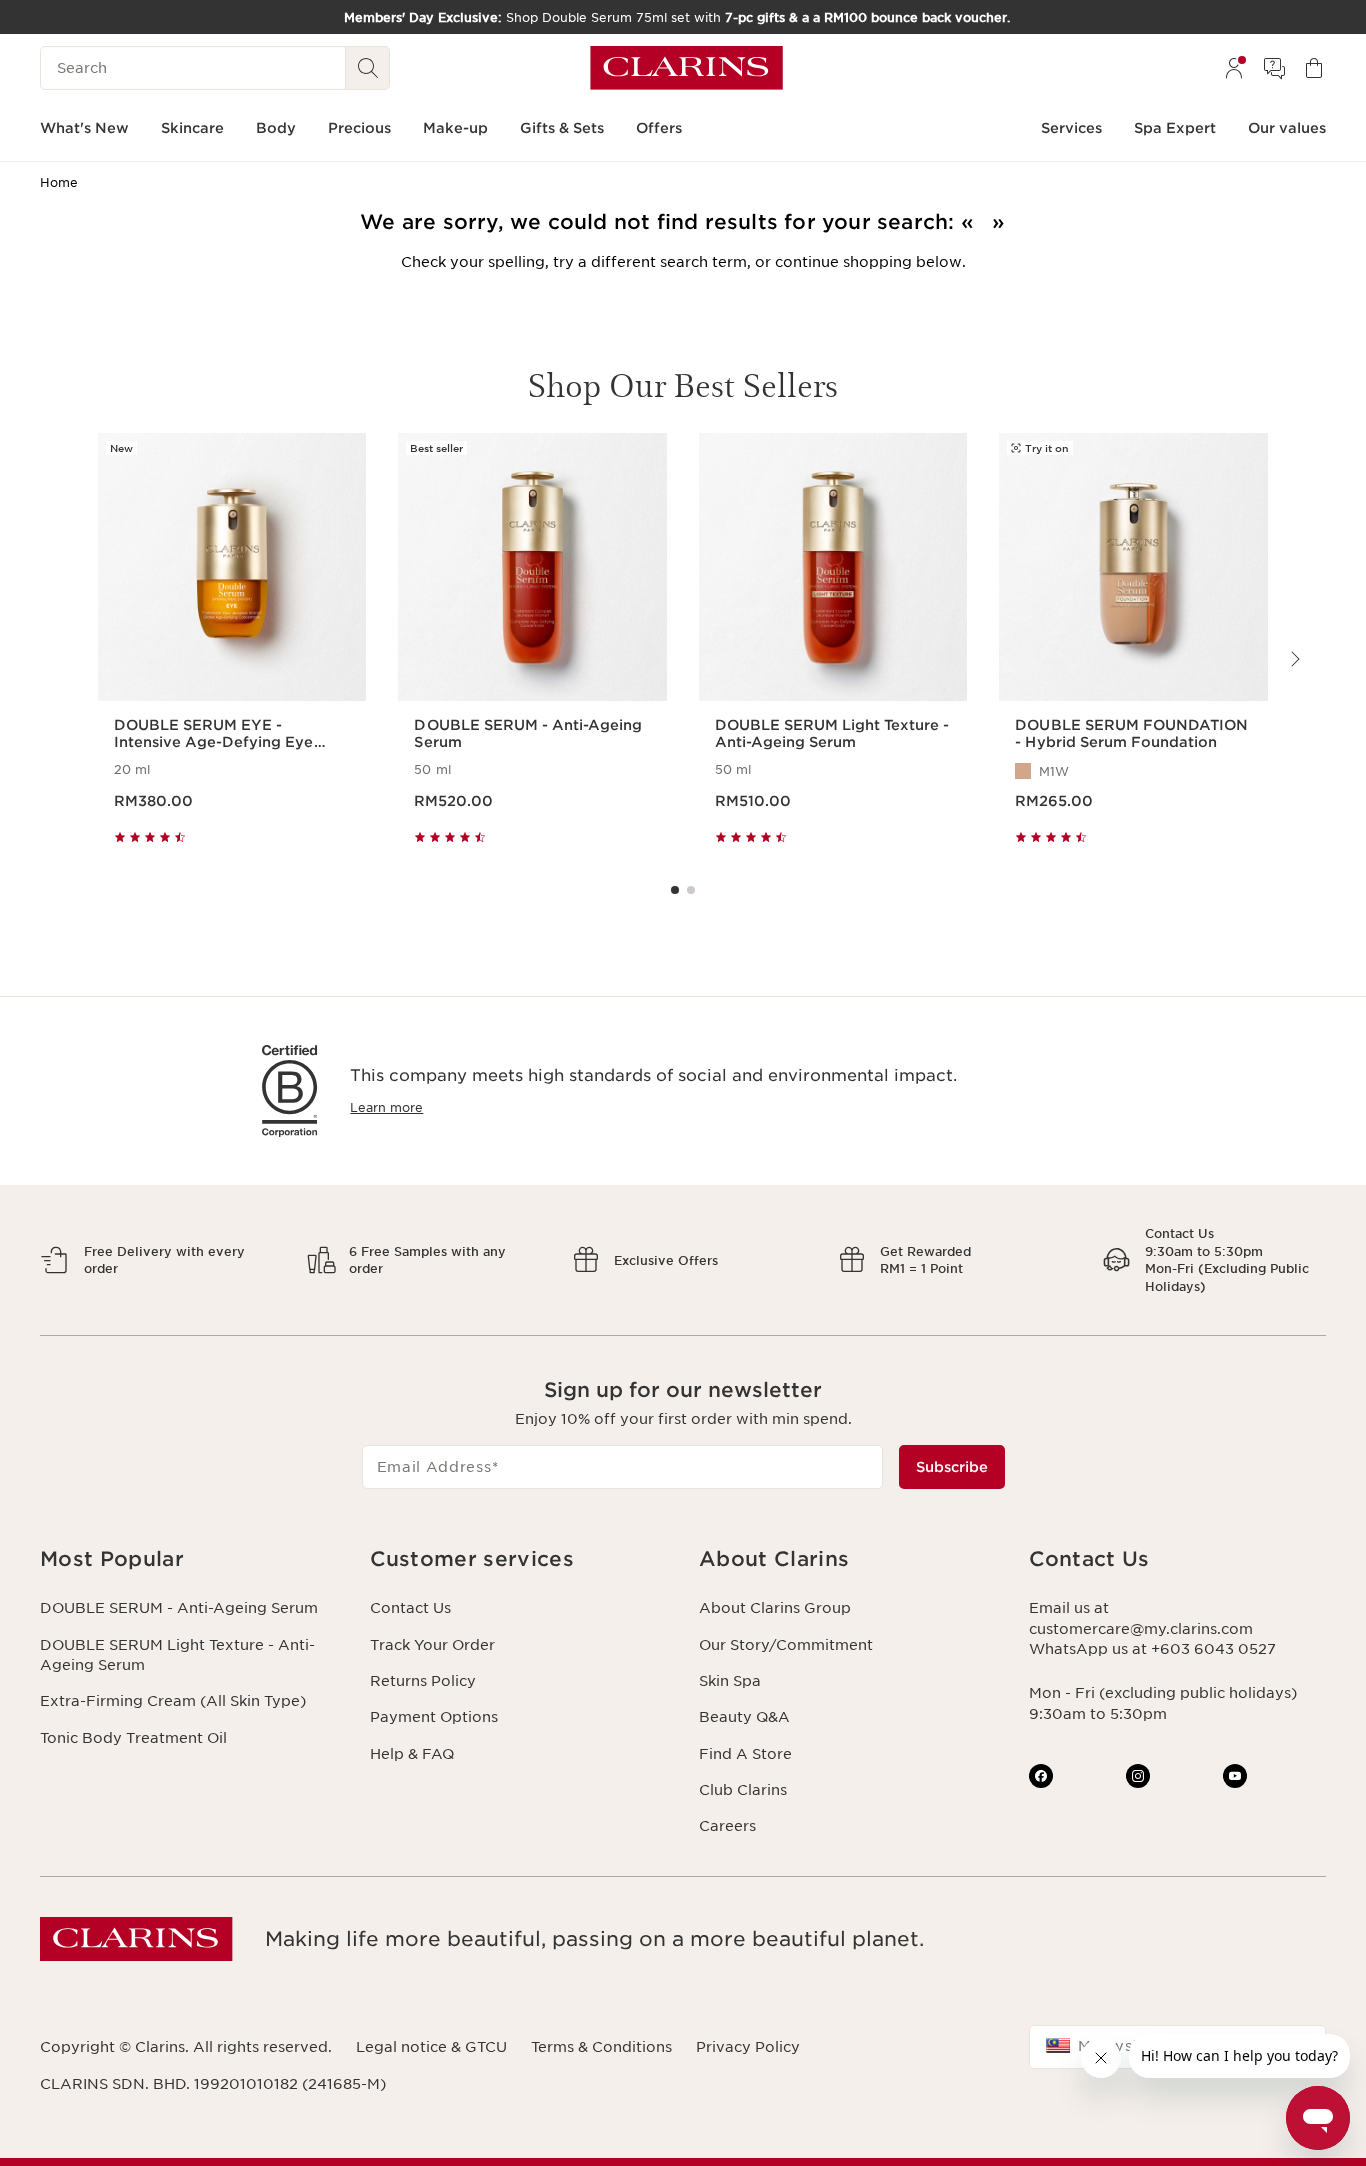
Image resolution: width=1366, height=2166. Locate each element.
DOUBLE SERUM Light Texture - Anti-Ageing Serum (177, 1655)
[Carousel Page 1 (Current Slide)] (675, 890)
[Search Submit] (368, 68)
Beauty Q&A (744, 1717)
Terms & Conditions (601, 2047)
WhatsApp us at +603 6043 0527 (1152, 1649)
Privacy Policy (748, 2047)
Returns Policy (423, 1681)
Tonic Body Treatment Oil (133, 1738)
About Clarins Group (775, 1608)
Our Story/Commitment (786, 1645)
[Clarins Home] (686, 68)
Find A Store (745, 1754)
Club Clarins (743, 1790)
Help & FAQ (412, 1754)
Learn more (386, 1107)
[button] (189, 1559)
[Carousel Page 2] (691, 890)
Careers (727, 1826)
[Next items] (1294, 659)
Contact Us (410, 1608)
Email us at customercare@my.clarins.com (1141, 1618)
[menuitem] (1234, 68)
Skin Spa (730, 1681)
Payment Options (434, 1717)
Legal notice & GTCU (431, 2047)
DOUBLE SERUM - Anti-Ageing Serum (179, 1608)
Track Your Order (432, 1645)
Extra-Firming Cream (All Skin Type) (173, 1701)
